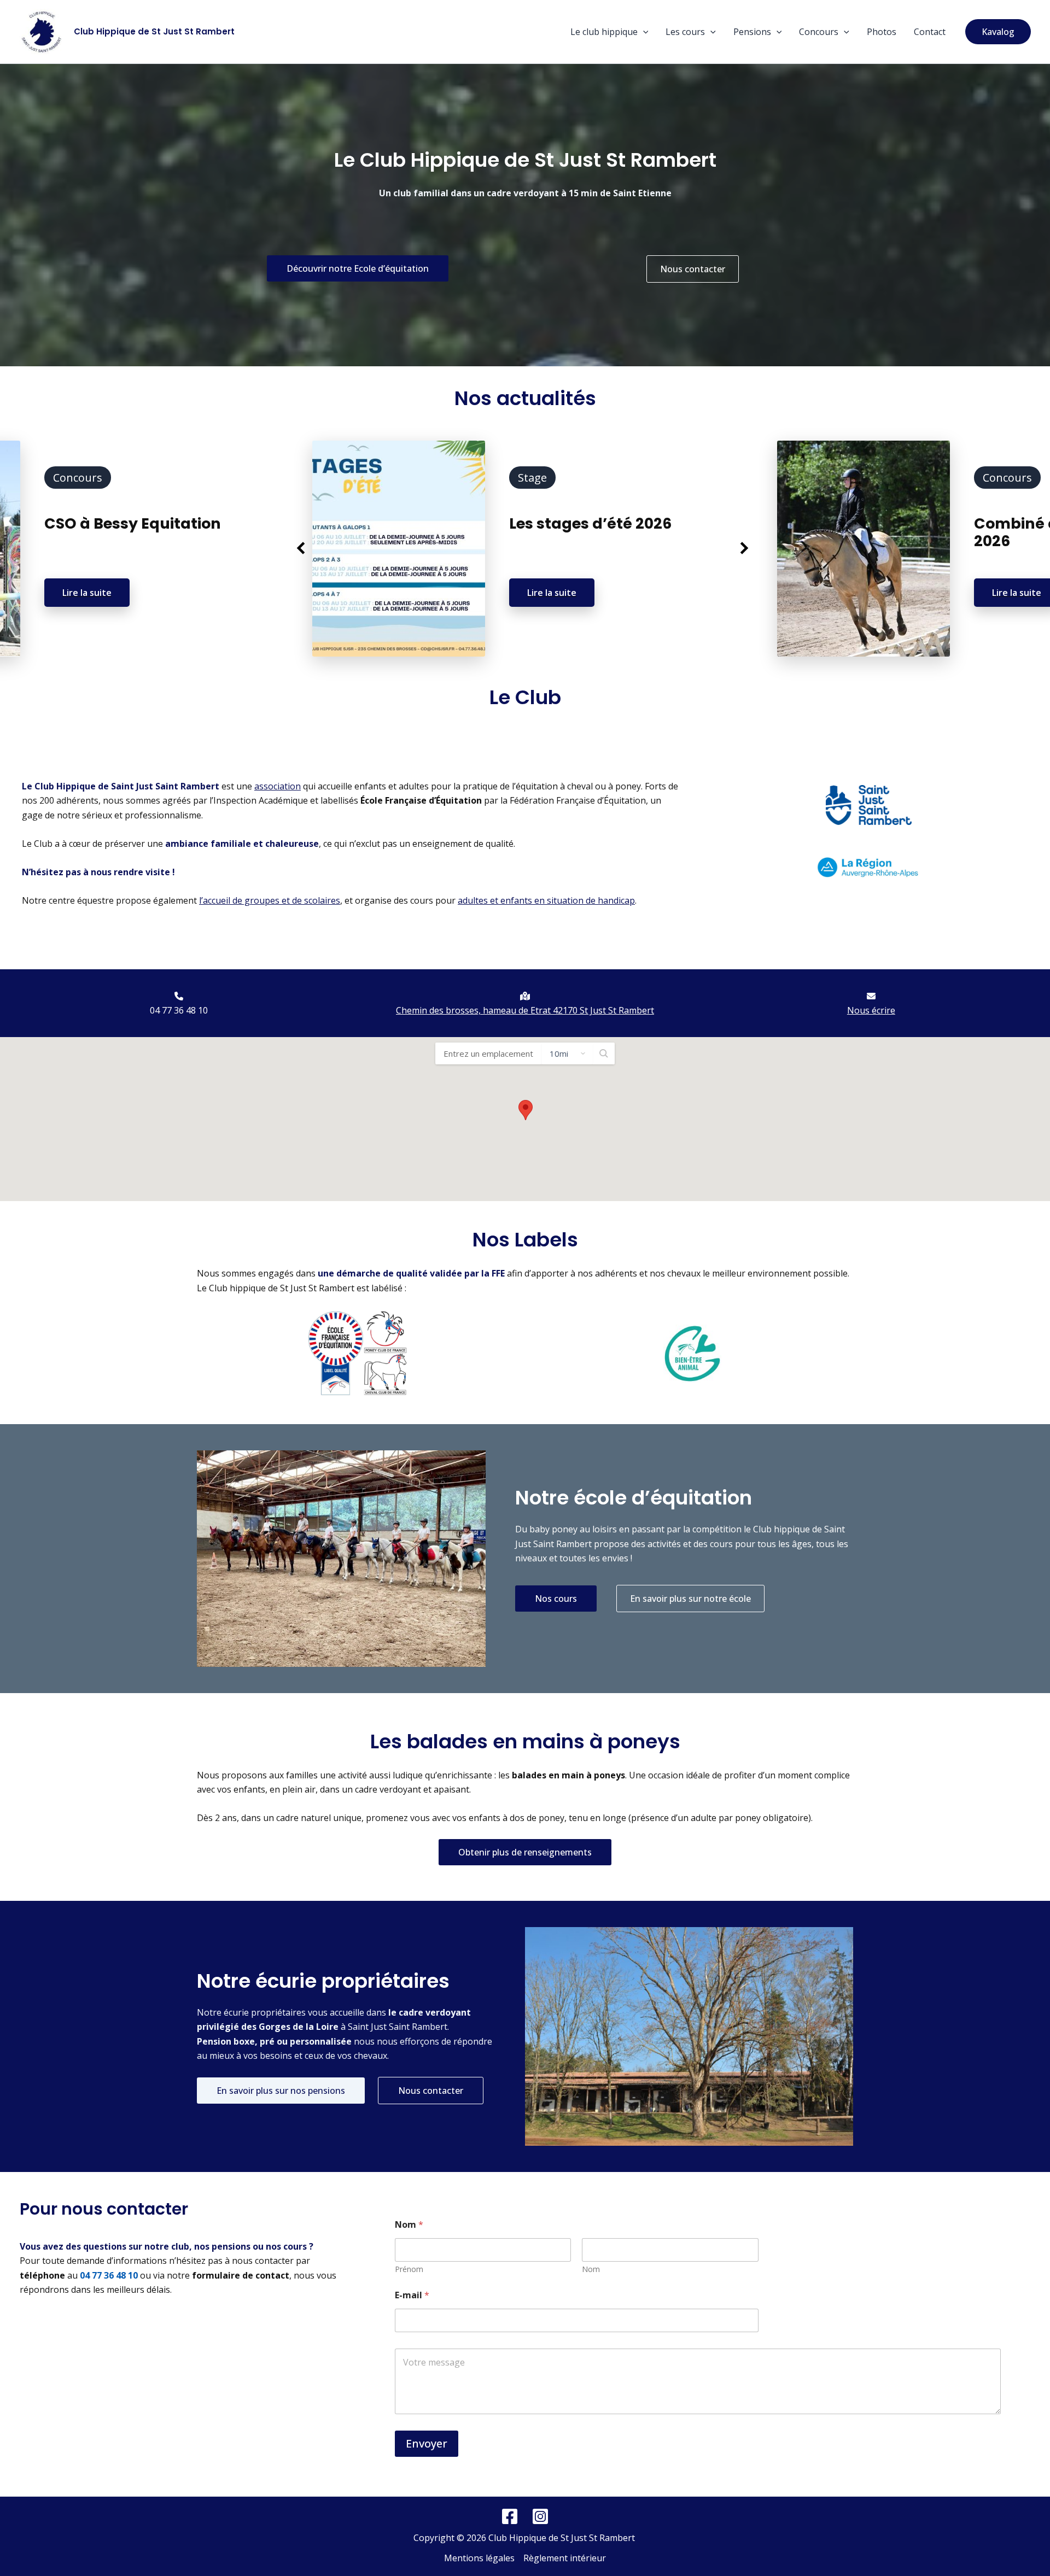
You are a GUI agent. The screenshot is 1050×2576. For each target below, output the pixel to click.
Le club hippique (604, 32)
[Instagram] (540, 2516)
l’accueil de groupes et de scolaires (270, 900)
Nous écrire (871, 1010)
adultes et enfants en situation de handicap (546, 900)
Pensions (752, 32)
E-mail (412, 2295)
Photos (882, 32)
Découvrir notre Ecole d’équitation (358, 268)
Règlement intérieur (565, 2558)
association (278, 786)
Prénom (409, 2269)
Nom (591, 2269)
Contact (930, 32)
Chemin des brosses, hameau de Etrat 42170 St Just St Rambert (525, 1010)
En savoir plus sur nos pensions (281, 2091)
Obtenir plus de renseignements (525, 1852)
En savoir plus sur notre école (690, 1599)
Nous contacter (693, 269)
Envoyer (427, 2443)
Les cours (685, 32)
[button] (643, 32)
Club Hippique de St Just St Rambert (154, 31)
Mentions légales (479, 2558)
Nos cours (556, 1599)
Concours (819, 32)
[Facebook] (510, 2516)
